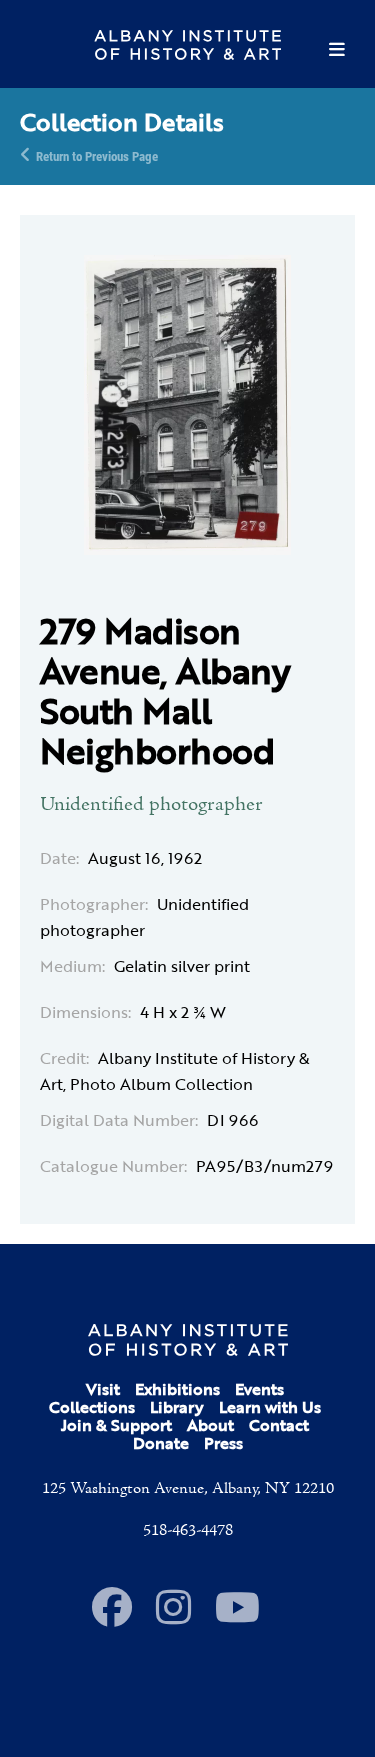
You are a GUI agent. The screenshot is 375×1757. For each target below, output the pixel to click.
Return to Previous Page (97, 155)
